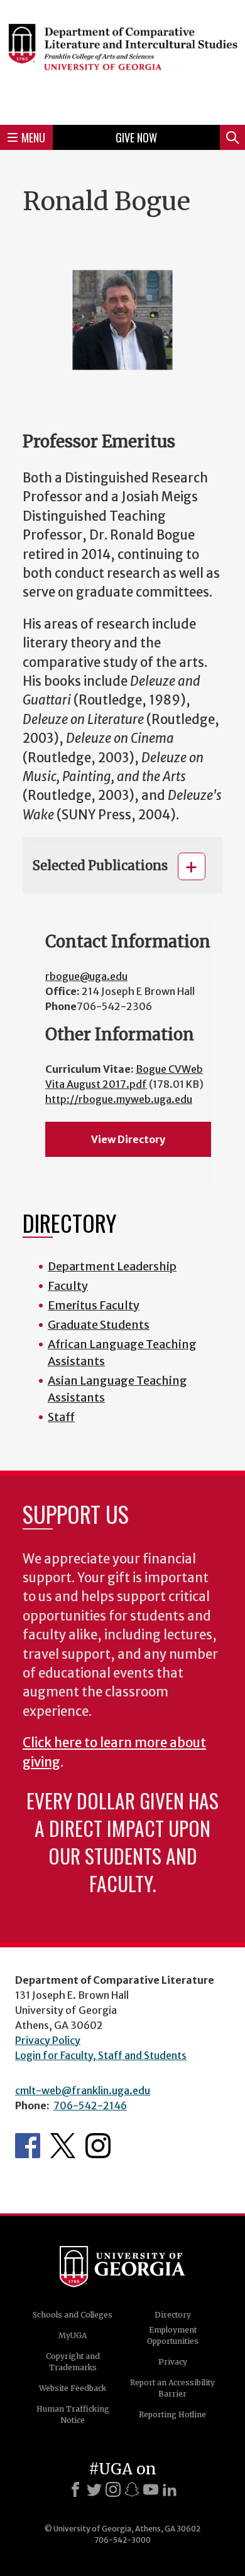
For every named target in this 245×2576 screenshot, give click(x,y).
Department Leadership (112, 1266)
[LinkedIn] (170, 2489)
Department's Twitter (63, 2146)
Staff (61, 1417)
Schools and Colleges (73, 2315)
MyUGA (73, 2335)
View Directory (128, 1139)
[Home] (122, 61)
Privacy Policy (48, 2040)
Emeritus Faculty (94, 1305)
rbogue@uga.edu (86, 976)
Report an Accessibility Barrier (172, 2388)
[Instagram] (113, 2489)
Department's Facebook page (28, 2146)
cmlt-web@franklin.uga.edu (83, 2090)
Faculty (68, 1286)
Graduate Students (99, 1325)
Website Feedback (73, 2388)
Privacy (173, 2362)
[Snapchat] (132, 2489)
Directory (173, 2315)
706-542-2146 (90, 2105)
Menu (33, 137)
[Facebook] (75, 2489)
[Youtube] (151, 2489)
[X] (94, 2489)
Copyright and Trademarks (73, 2362)
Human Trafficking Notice (73, 2414)
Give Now (136, 137)
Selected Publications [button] (100, 865)
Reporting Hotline (172, 2414)
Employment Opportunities (173, 2335)
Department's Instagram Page (98, 2146)
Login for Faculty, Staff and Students (101, 2055)
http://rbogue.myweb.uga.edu (119, 1099)
